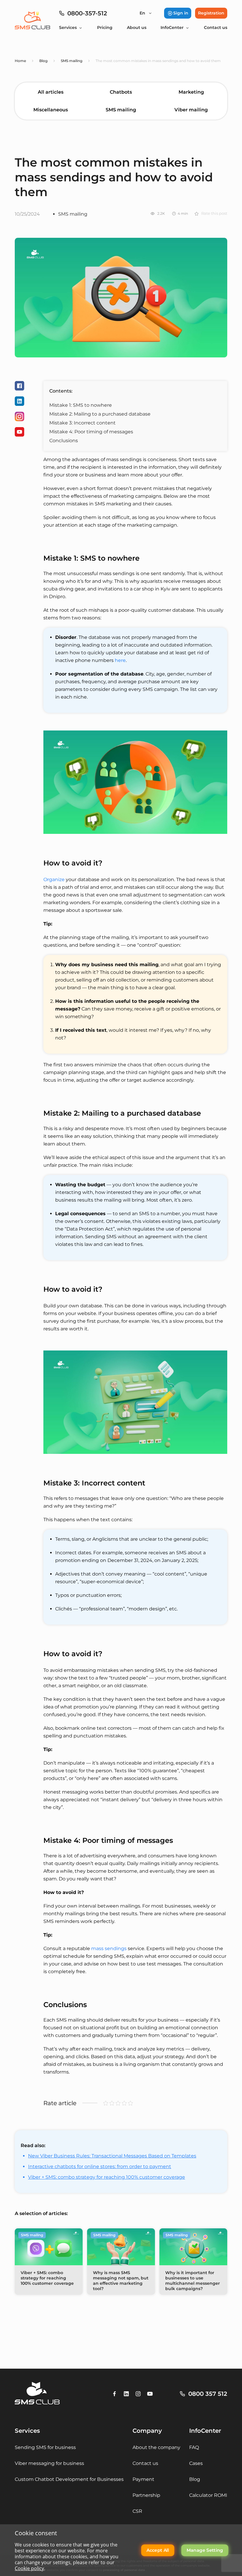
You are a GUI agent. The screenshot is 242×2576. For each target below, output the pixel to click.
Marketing (191, 92)
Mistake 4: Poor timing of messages (91, 432)
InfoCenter (172, 27)
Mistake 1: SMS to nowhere (81, 405)
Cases (196, 2463)
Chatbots (121, 92)
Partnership (146, 2495)
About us (137, 27)
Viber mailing (191, 110)
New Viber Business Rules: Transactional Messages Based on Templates (112, 2156)
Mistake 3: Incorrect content (82, 423)
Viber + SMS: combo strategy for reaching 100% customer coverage (107, 2177)
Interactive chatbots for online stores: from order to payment (100, 2166)
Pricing (105, 27)
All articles (51, 92)
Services (68, 27)
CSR (137, 2511)
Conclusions (64, 441)
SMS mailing (121, 110)
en (142, 13)
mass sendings (109, 1948)
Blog (195, 2479)
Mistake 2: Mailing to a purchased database (100, 414)
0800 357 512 (208, 2394)
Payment (143, 2479)
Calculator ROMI (208, 2495)
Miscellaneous (51, 110)
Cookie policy (29, 2568)
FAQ (194, 2447)
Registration (211, 13)
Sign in (181, 13)
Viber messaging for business (49, 2463)
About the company (156, 2447)
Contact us (216, 27)
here (120, 660)
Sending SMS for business (45, 2447)
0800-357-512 (87, 13)
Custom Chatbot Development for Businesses (69, 2479)
